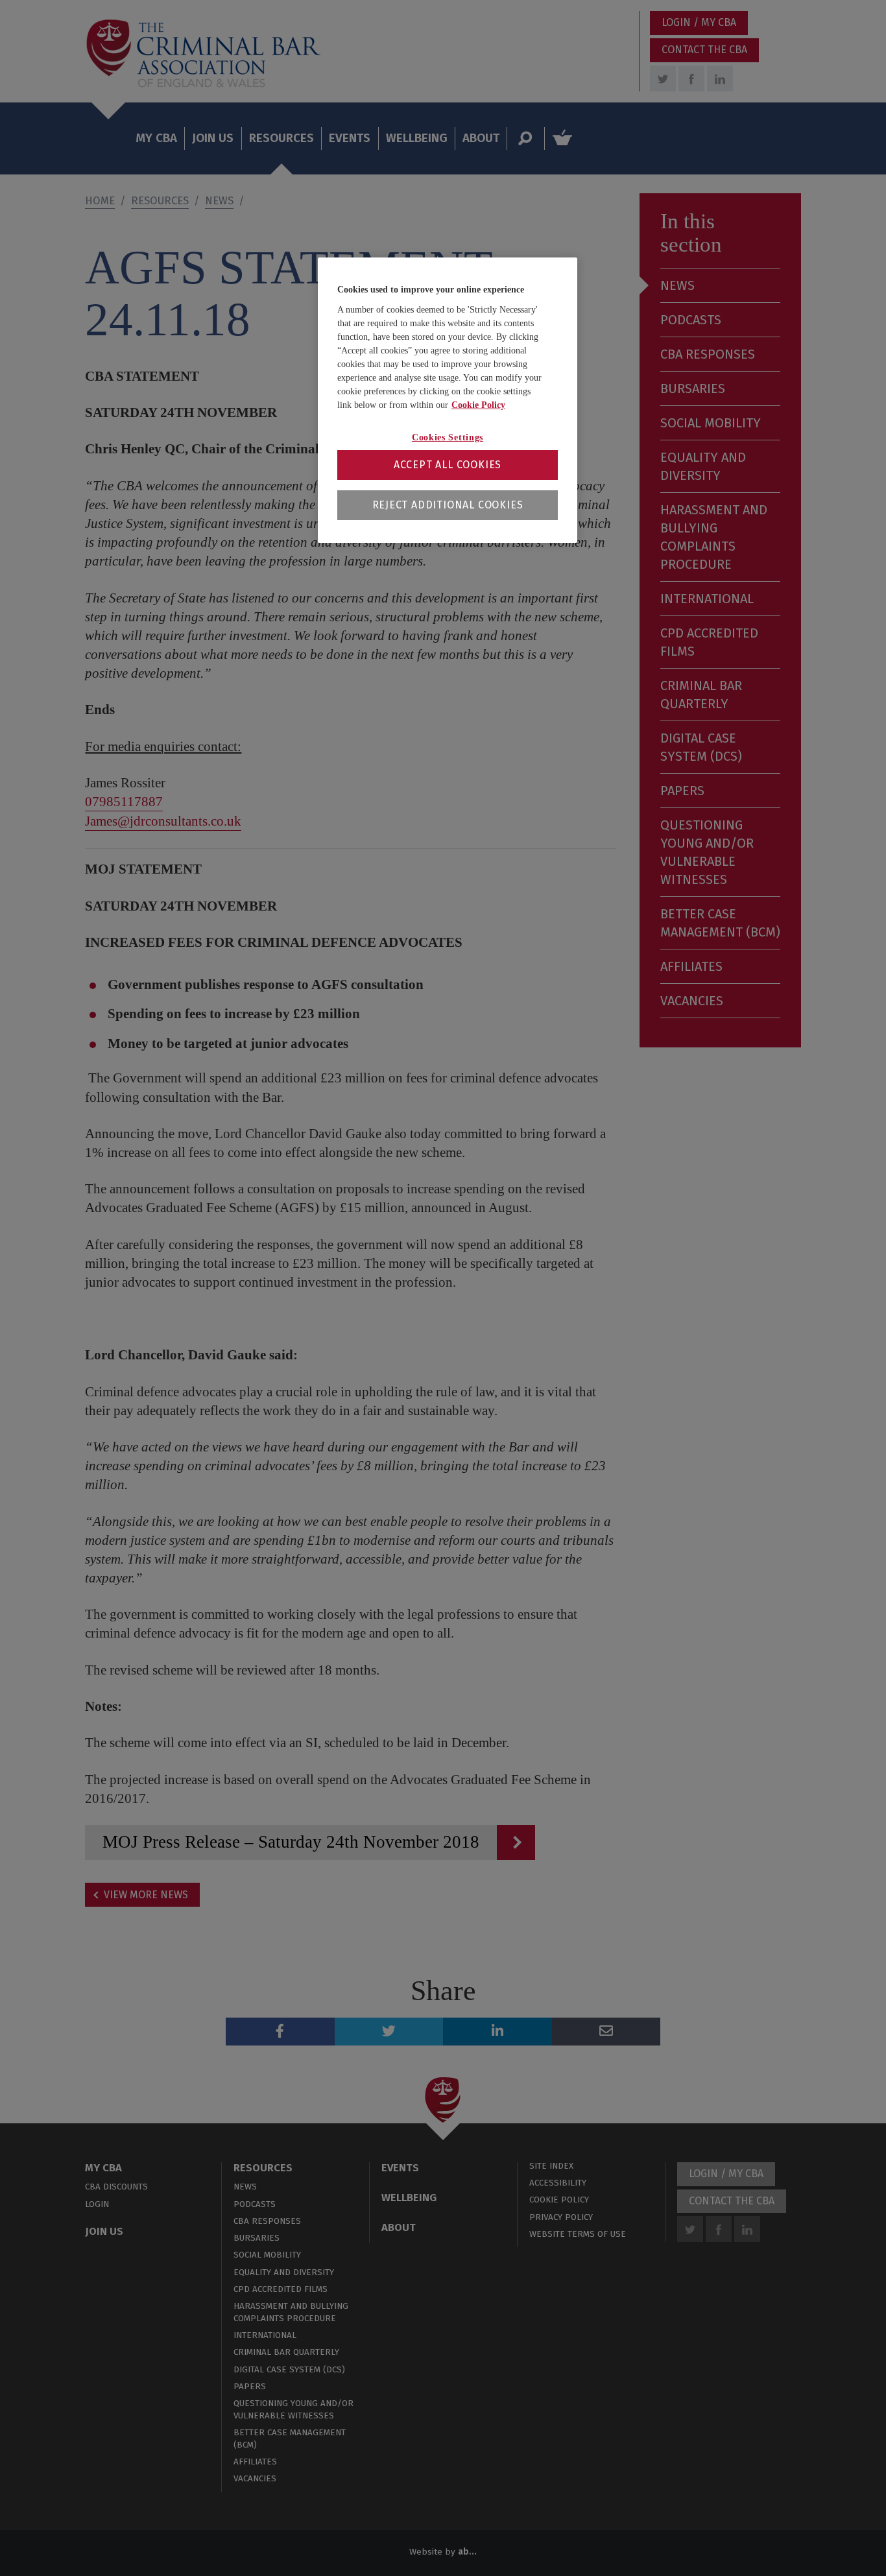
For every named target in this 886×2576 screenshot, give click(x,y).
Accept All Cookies (448, 465)
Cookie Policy (478, 405)
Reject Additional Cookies (448, 505)
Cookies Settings (448, 437)
